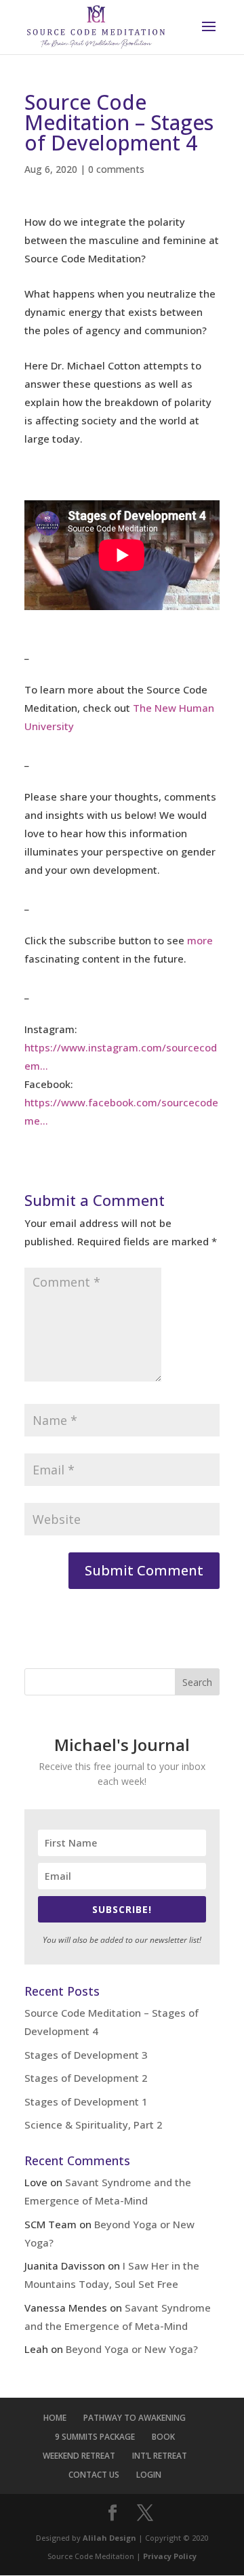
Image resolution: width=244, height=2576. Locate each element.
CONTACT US (94, 2475)
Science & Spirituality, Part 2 (94, 2125)
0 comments (116, 169)
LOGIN (149, 2475)
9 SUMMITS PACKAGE (95, 2437)
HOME (55, 2418)
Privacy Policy (170, 2556)
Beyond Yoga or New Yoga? (132, 2349)
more (200, 940)
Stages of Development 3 (86, 2055)
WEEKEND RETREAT (79, 2456)
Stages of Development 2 (86, 2078)
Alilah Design (109, 2538)
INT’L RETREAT (160, 2456)
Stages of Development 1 (86, 2101)
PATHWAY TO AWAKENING (135, 2418)
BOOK (163, 2437)
